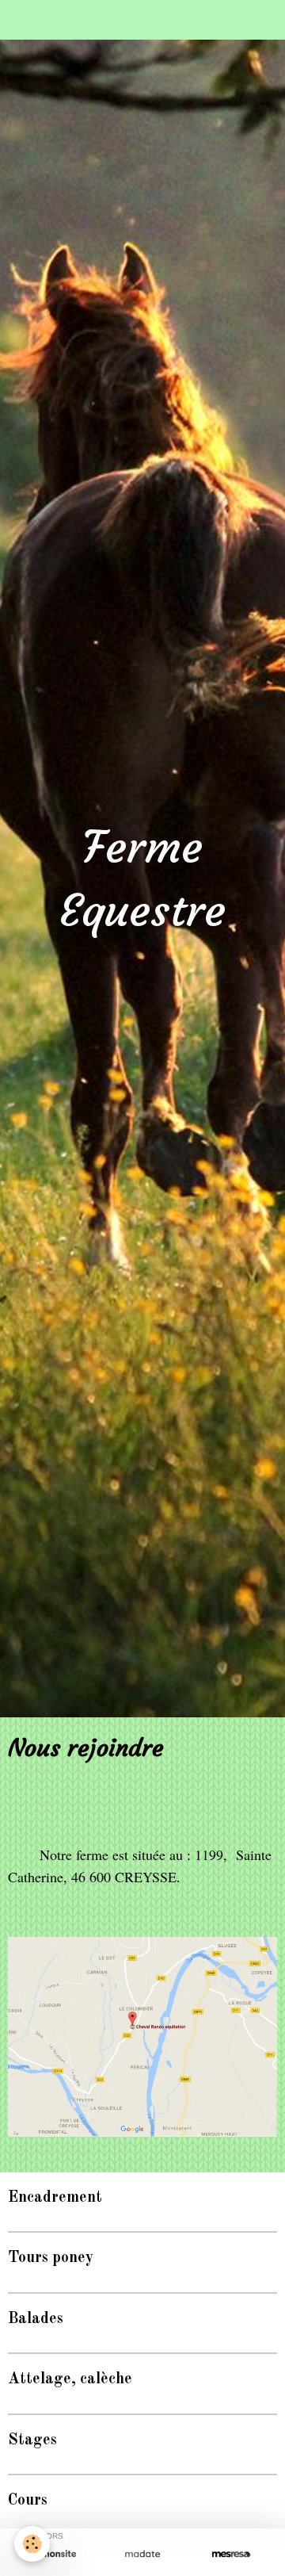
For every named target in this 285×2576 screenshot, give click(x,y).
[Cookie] (32, 2544)
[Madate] (142, 2554)
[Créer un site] (54, 2554)
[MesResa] (231, 2554)
